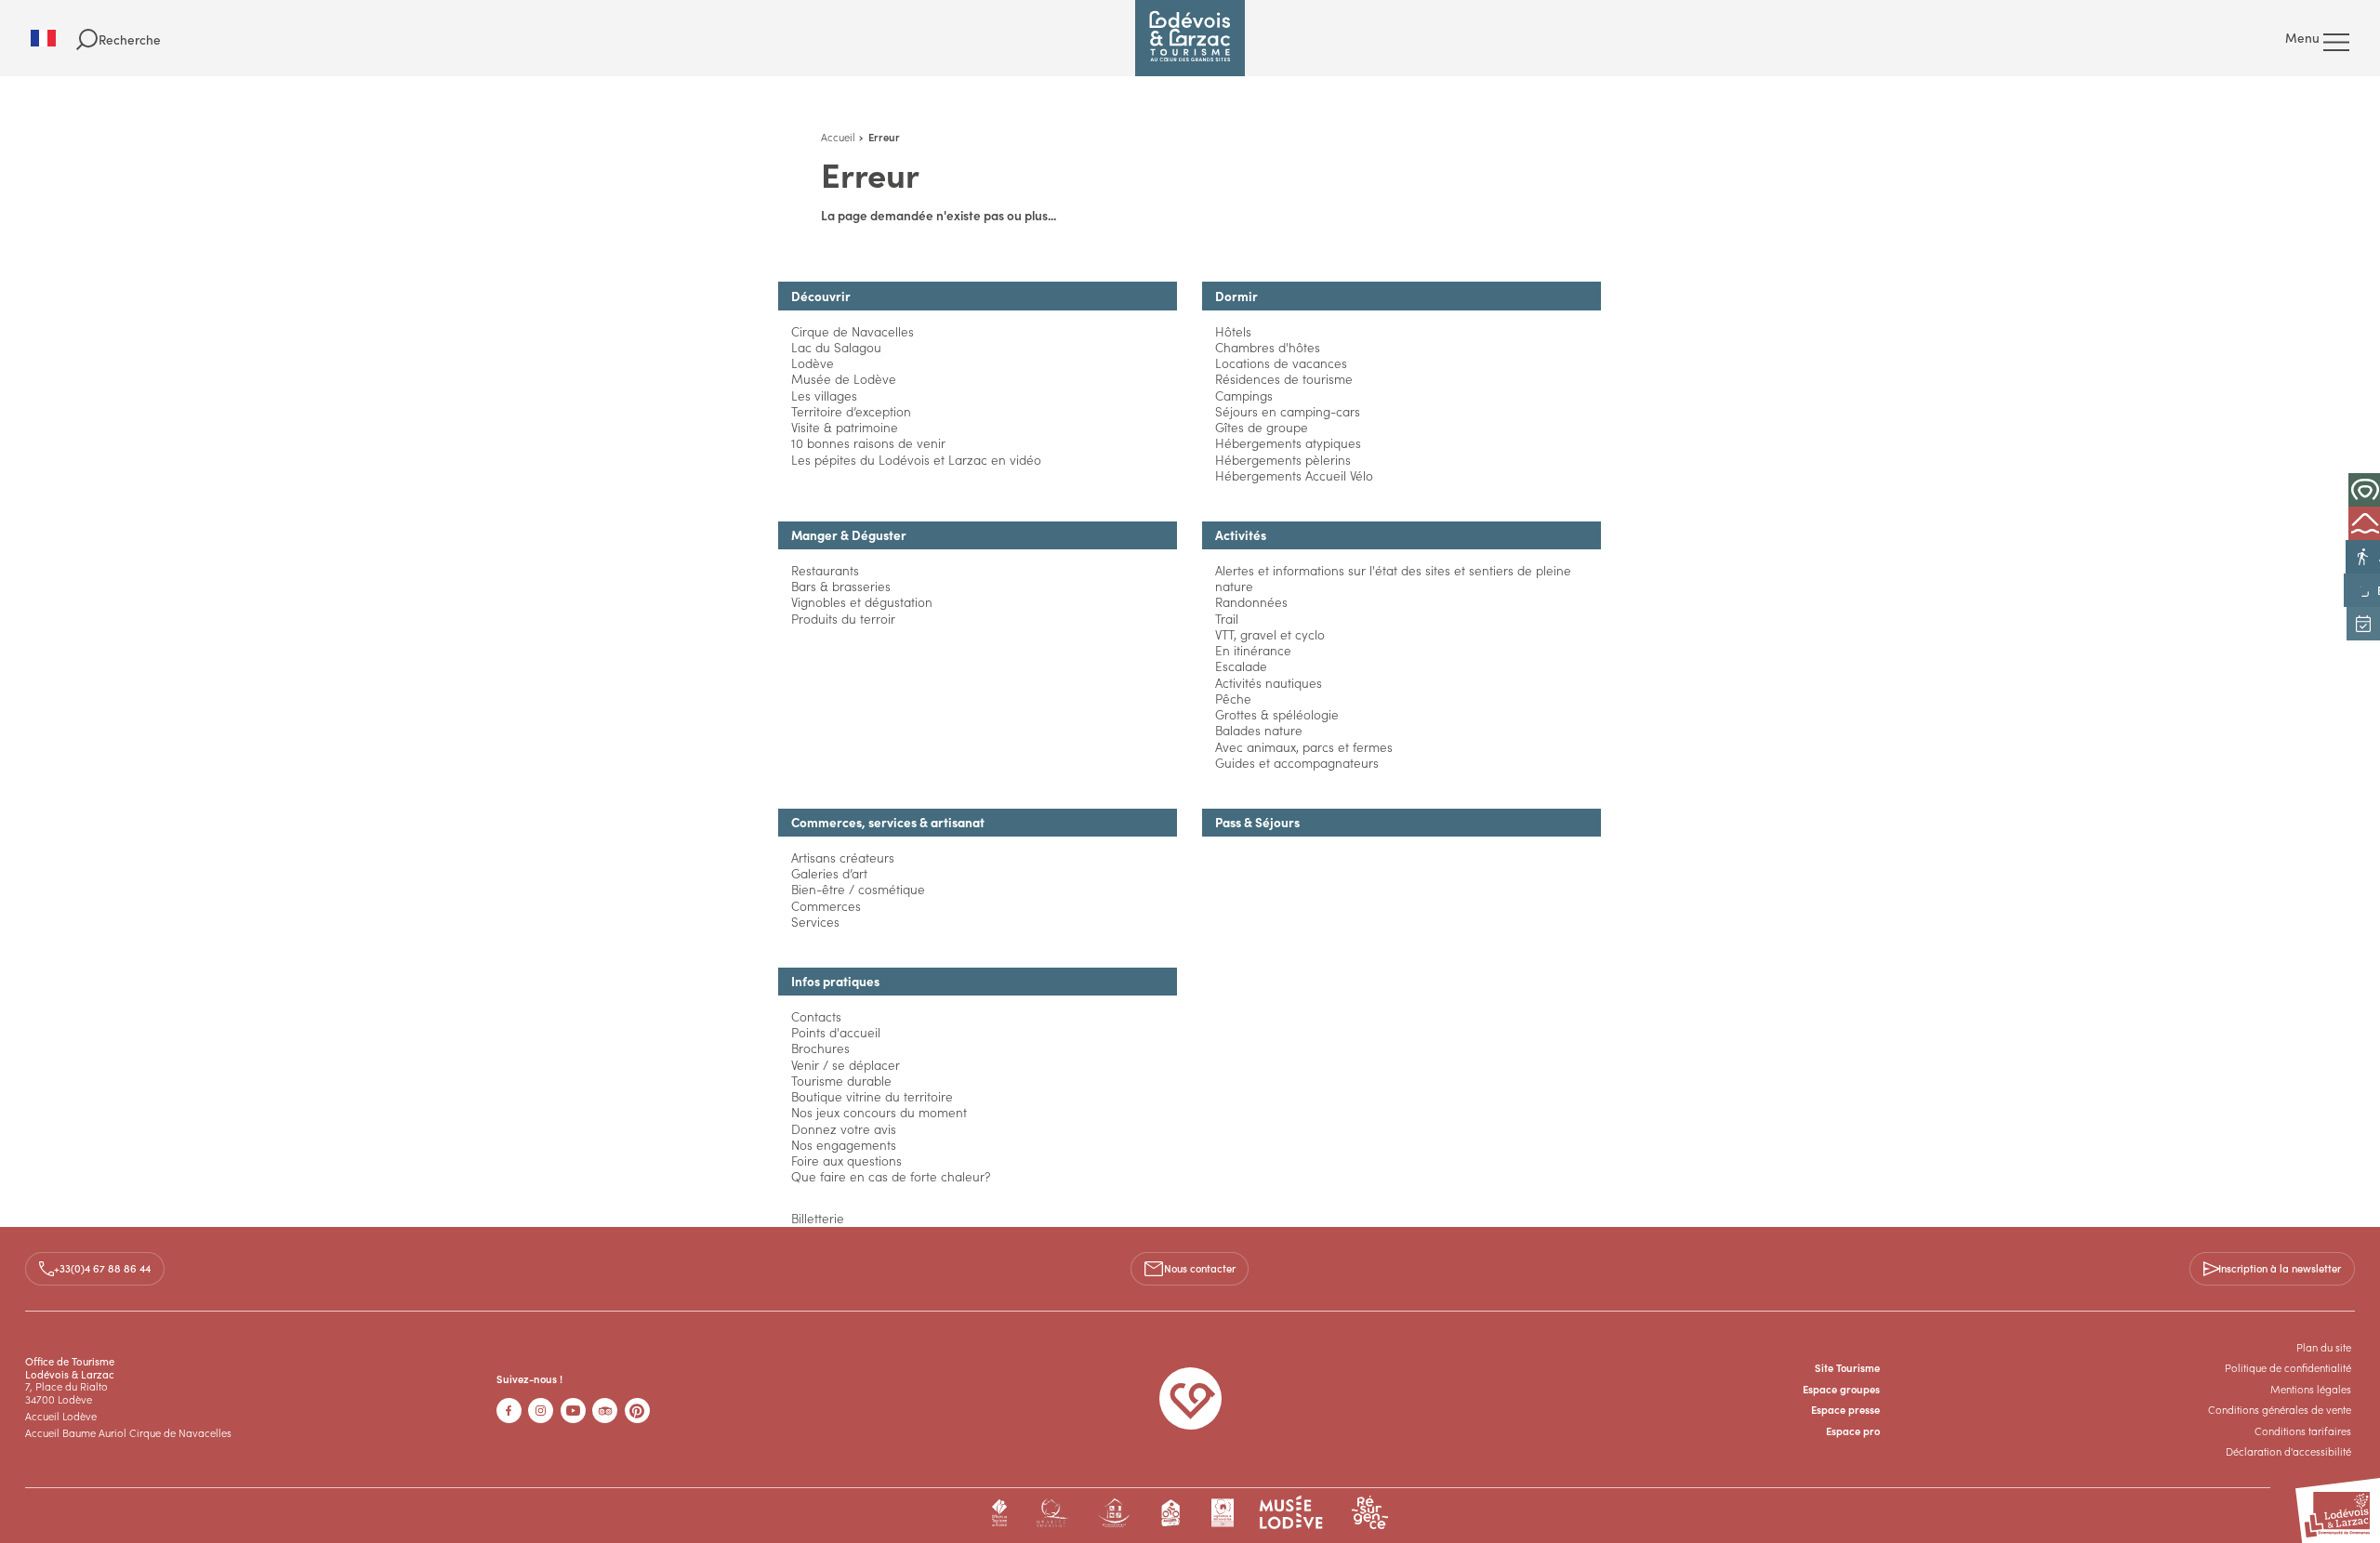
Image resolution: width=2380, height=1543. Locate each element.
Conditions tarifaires (2303, 1431)
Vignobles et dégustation (862, 602)
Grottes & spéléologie (1277, 714)
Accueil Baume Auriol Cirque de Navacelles (128, 1432)
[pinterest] (637, 1411)
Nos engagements (844, 1145)
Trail (1227, 619)
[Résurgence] (1370, 1513)
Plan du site (2324, 1347)
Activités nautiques (1269, 683)
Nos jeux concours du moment (879, 1112)
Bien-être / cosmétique (858, 889)
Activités (1241, 535)
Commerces (826, 906)
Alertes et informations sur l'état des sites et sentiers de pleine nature (1393, 578)
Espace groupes (1841, 1389)
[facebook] (509, 1411)
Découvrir (821, 296)
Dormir (1236, 296)
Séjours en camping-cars (1288, 411)
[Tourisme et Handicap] (1114, 1513)
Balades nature (1259, 730)
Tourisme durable (841, 1081)
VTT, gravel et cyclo (1270, 634)
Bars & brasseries (841, 586)
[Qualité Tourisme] (1052, 1513)
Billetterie (818, 1218)
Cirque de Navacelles (853, 331)
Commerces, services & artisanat (888, 822)
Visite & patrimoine (845, 427)
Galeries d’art (829, 873)
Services (815, 922)
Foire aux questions (846, 1161)
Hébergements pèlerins (1283, 460)
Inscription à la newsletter (2280, 1268)
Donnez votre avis (844, 1129)
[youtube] (573, 1411)
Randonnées (1251, 602)
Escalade (1241, 666)
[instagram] (541, 1411)
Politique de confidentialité (2288, 1367)
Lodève (813, 363)
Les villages (824, 396)
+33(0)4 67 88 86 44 (102, 1268)
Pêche (1233, 699)
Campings (1244, 396)
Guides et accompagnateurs (1297, 763)
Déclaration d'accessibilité (2288, 1451)
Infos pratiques (835, 981)
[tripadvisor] (605, 1411)
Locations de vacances (1281, 363)
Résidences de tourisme (1284, 379)
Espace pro (1853, 1431)
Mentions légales (2311, 1389)
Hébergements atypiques (1288, 443)
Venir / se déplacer (846, 1065)
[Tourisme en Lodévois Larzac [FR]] (1190, 38)
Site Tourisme (1847, 1367)
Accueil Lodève (61, 1416)
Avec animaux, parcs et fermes (1304, 747)
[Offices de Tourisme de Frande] (1000, 1513)
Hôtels (1233, 331)
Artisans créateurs (843, 857)
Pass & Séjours (1257, 822)
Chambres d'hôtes (1268, 347)
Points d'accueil (836, 1032)
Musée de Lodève (844, 379)
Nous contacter (1200, 1268)
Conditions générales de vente (2280, 1409)
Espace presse (1845, 1409)
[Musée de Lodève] (1291, 1513)
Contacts (816, 1016)
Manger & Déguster (849, 535)
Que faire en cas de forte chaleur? (891, 1176)
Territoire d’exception (851, 411)
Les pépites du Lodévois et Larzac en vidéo (916, 460)
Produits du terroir (843, 619)
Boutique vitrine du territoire (872, 1096)
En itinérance (1253, 650)
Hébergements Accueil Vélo (1294, 475)
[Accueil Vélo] (1171, 1513)
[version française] (53, 38)
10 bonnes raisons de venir (868, 443)
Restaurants (825, 570)
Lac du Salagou (836, 347)
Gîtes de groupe (1262, 427)
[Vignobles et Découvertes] (1222, 1513)
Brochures (820, 1048)
